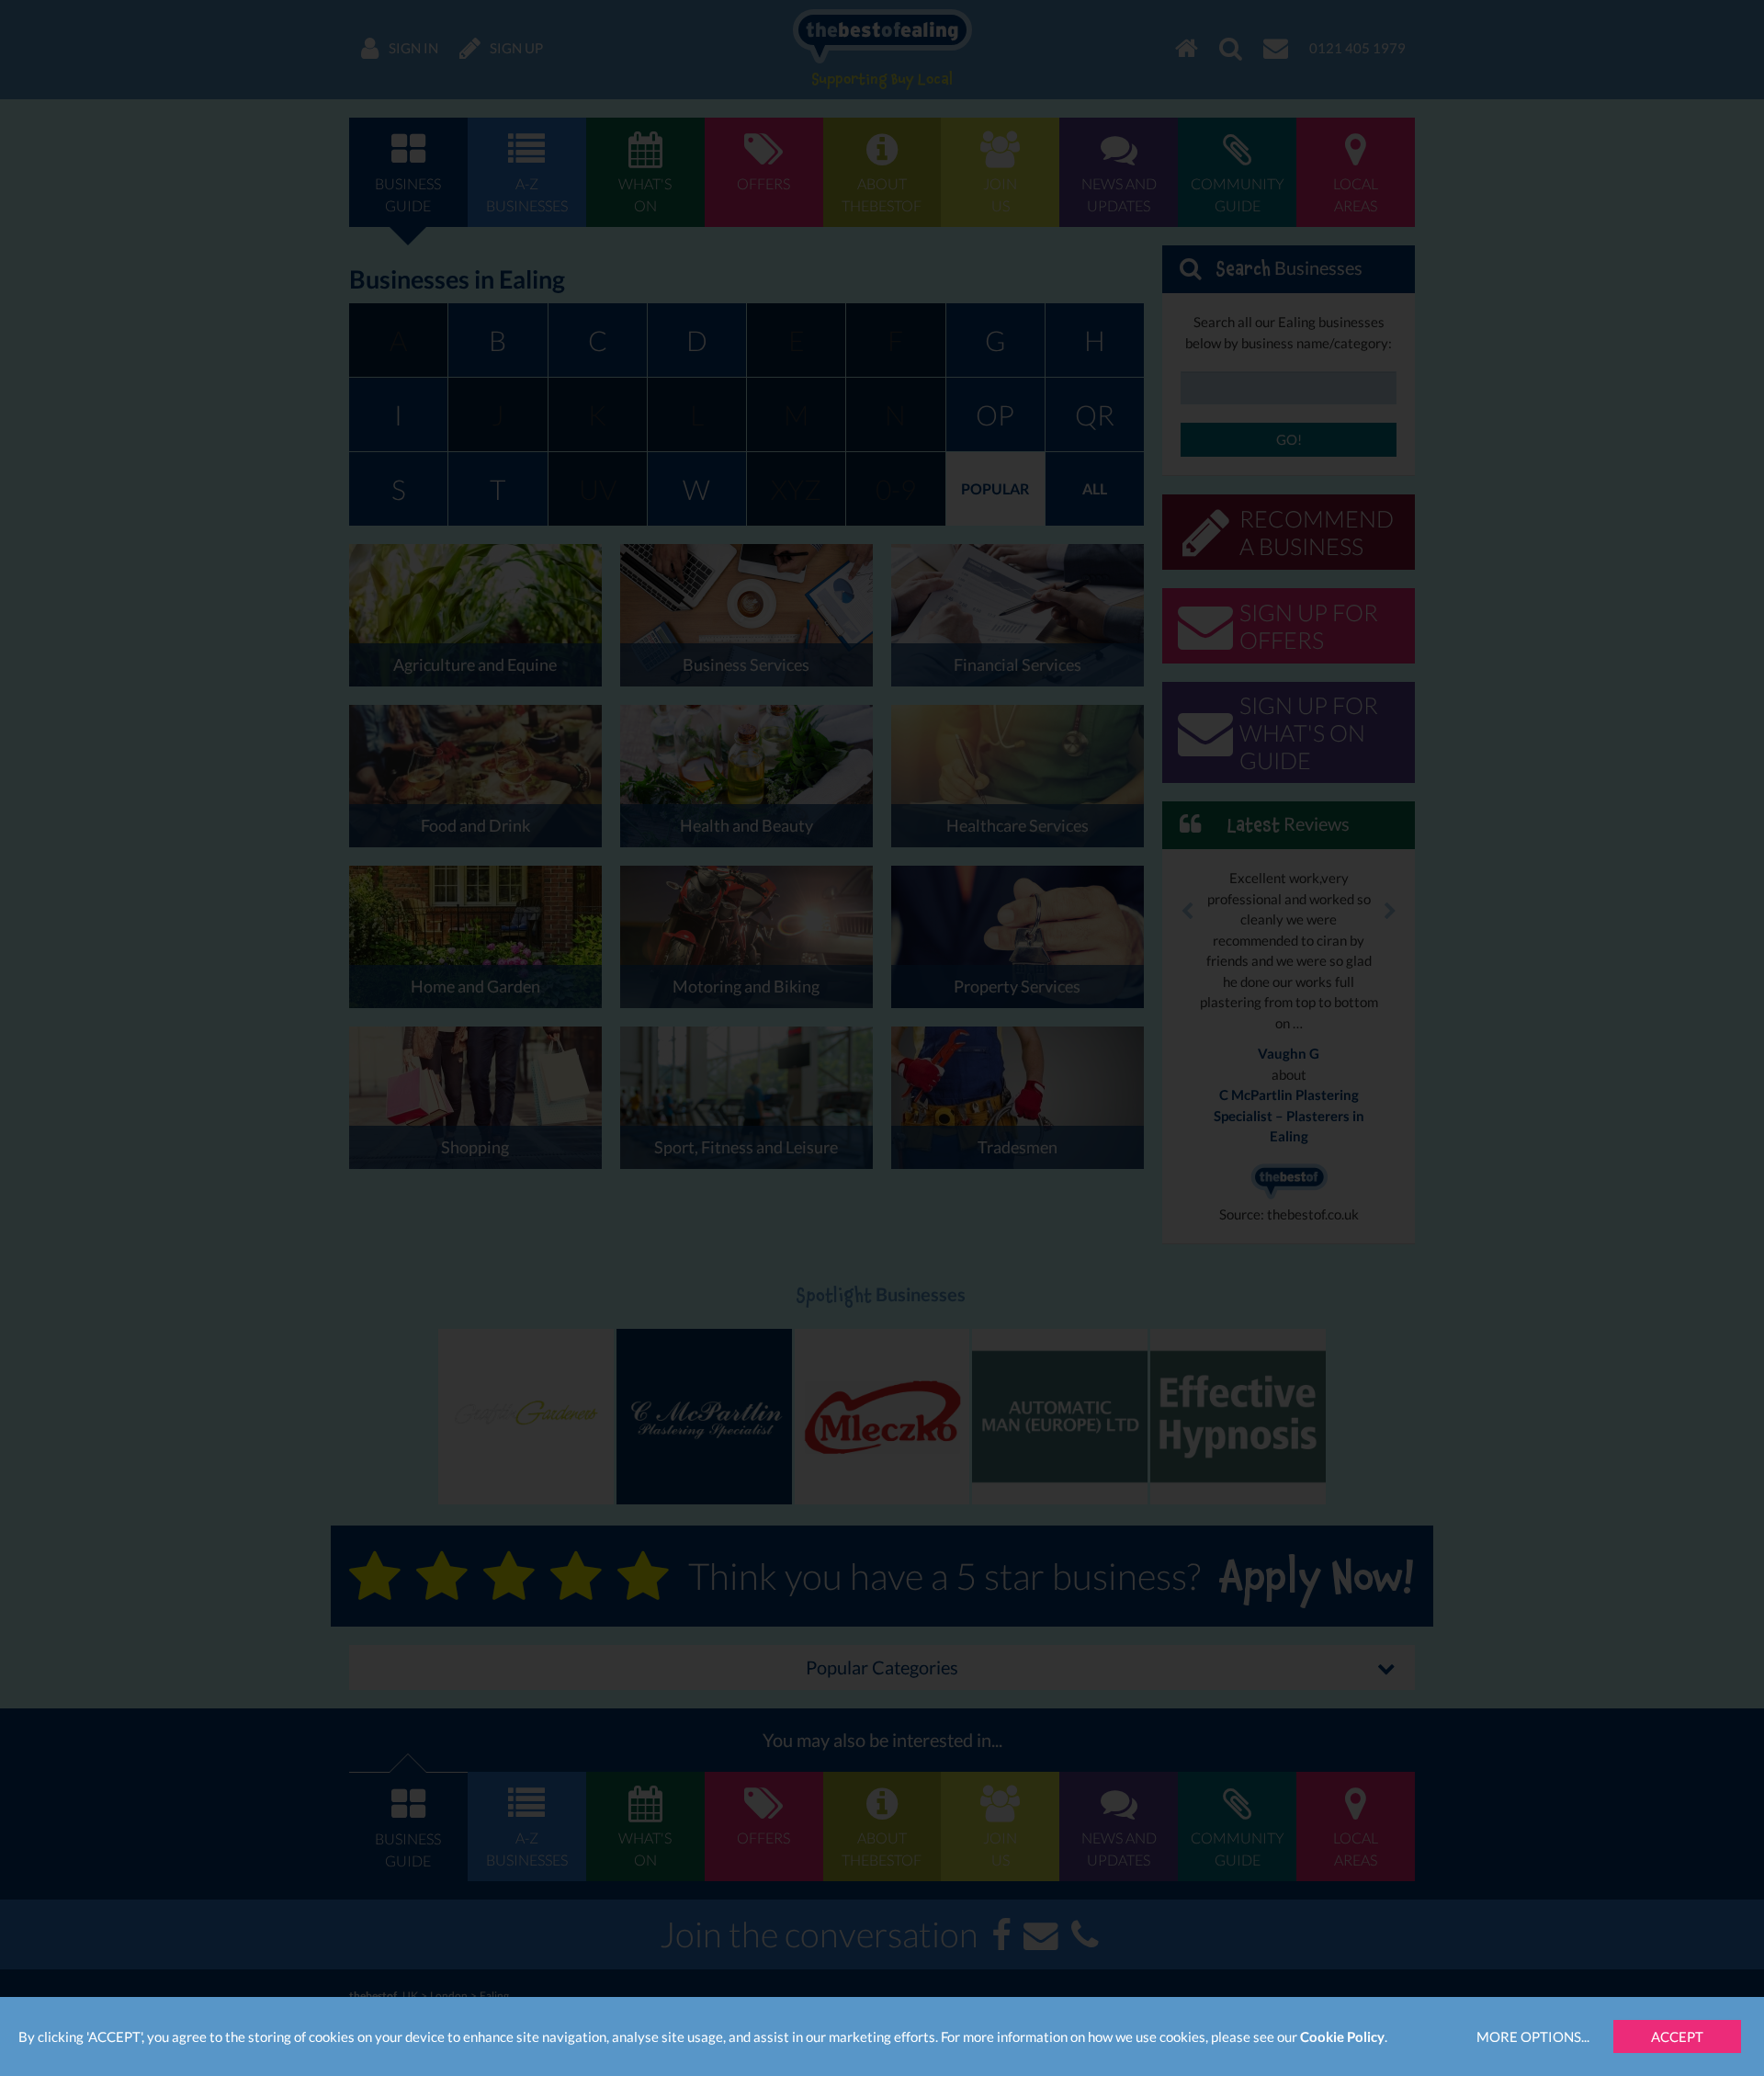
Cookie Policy (1342, 2036)
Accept (1677, 2036)
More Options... (1533, 2036)
